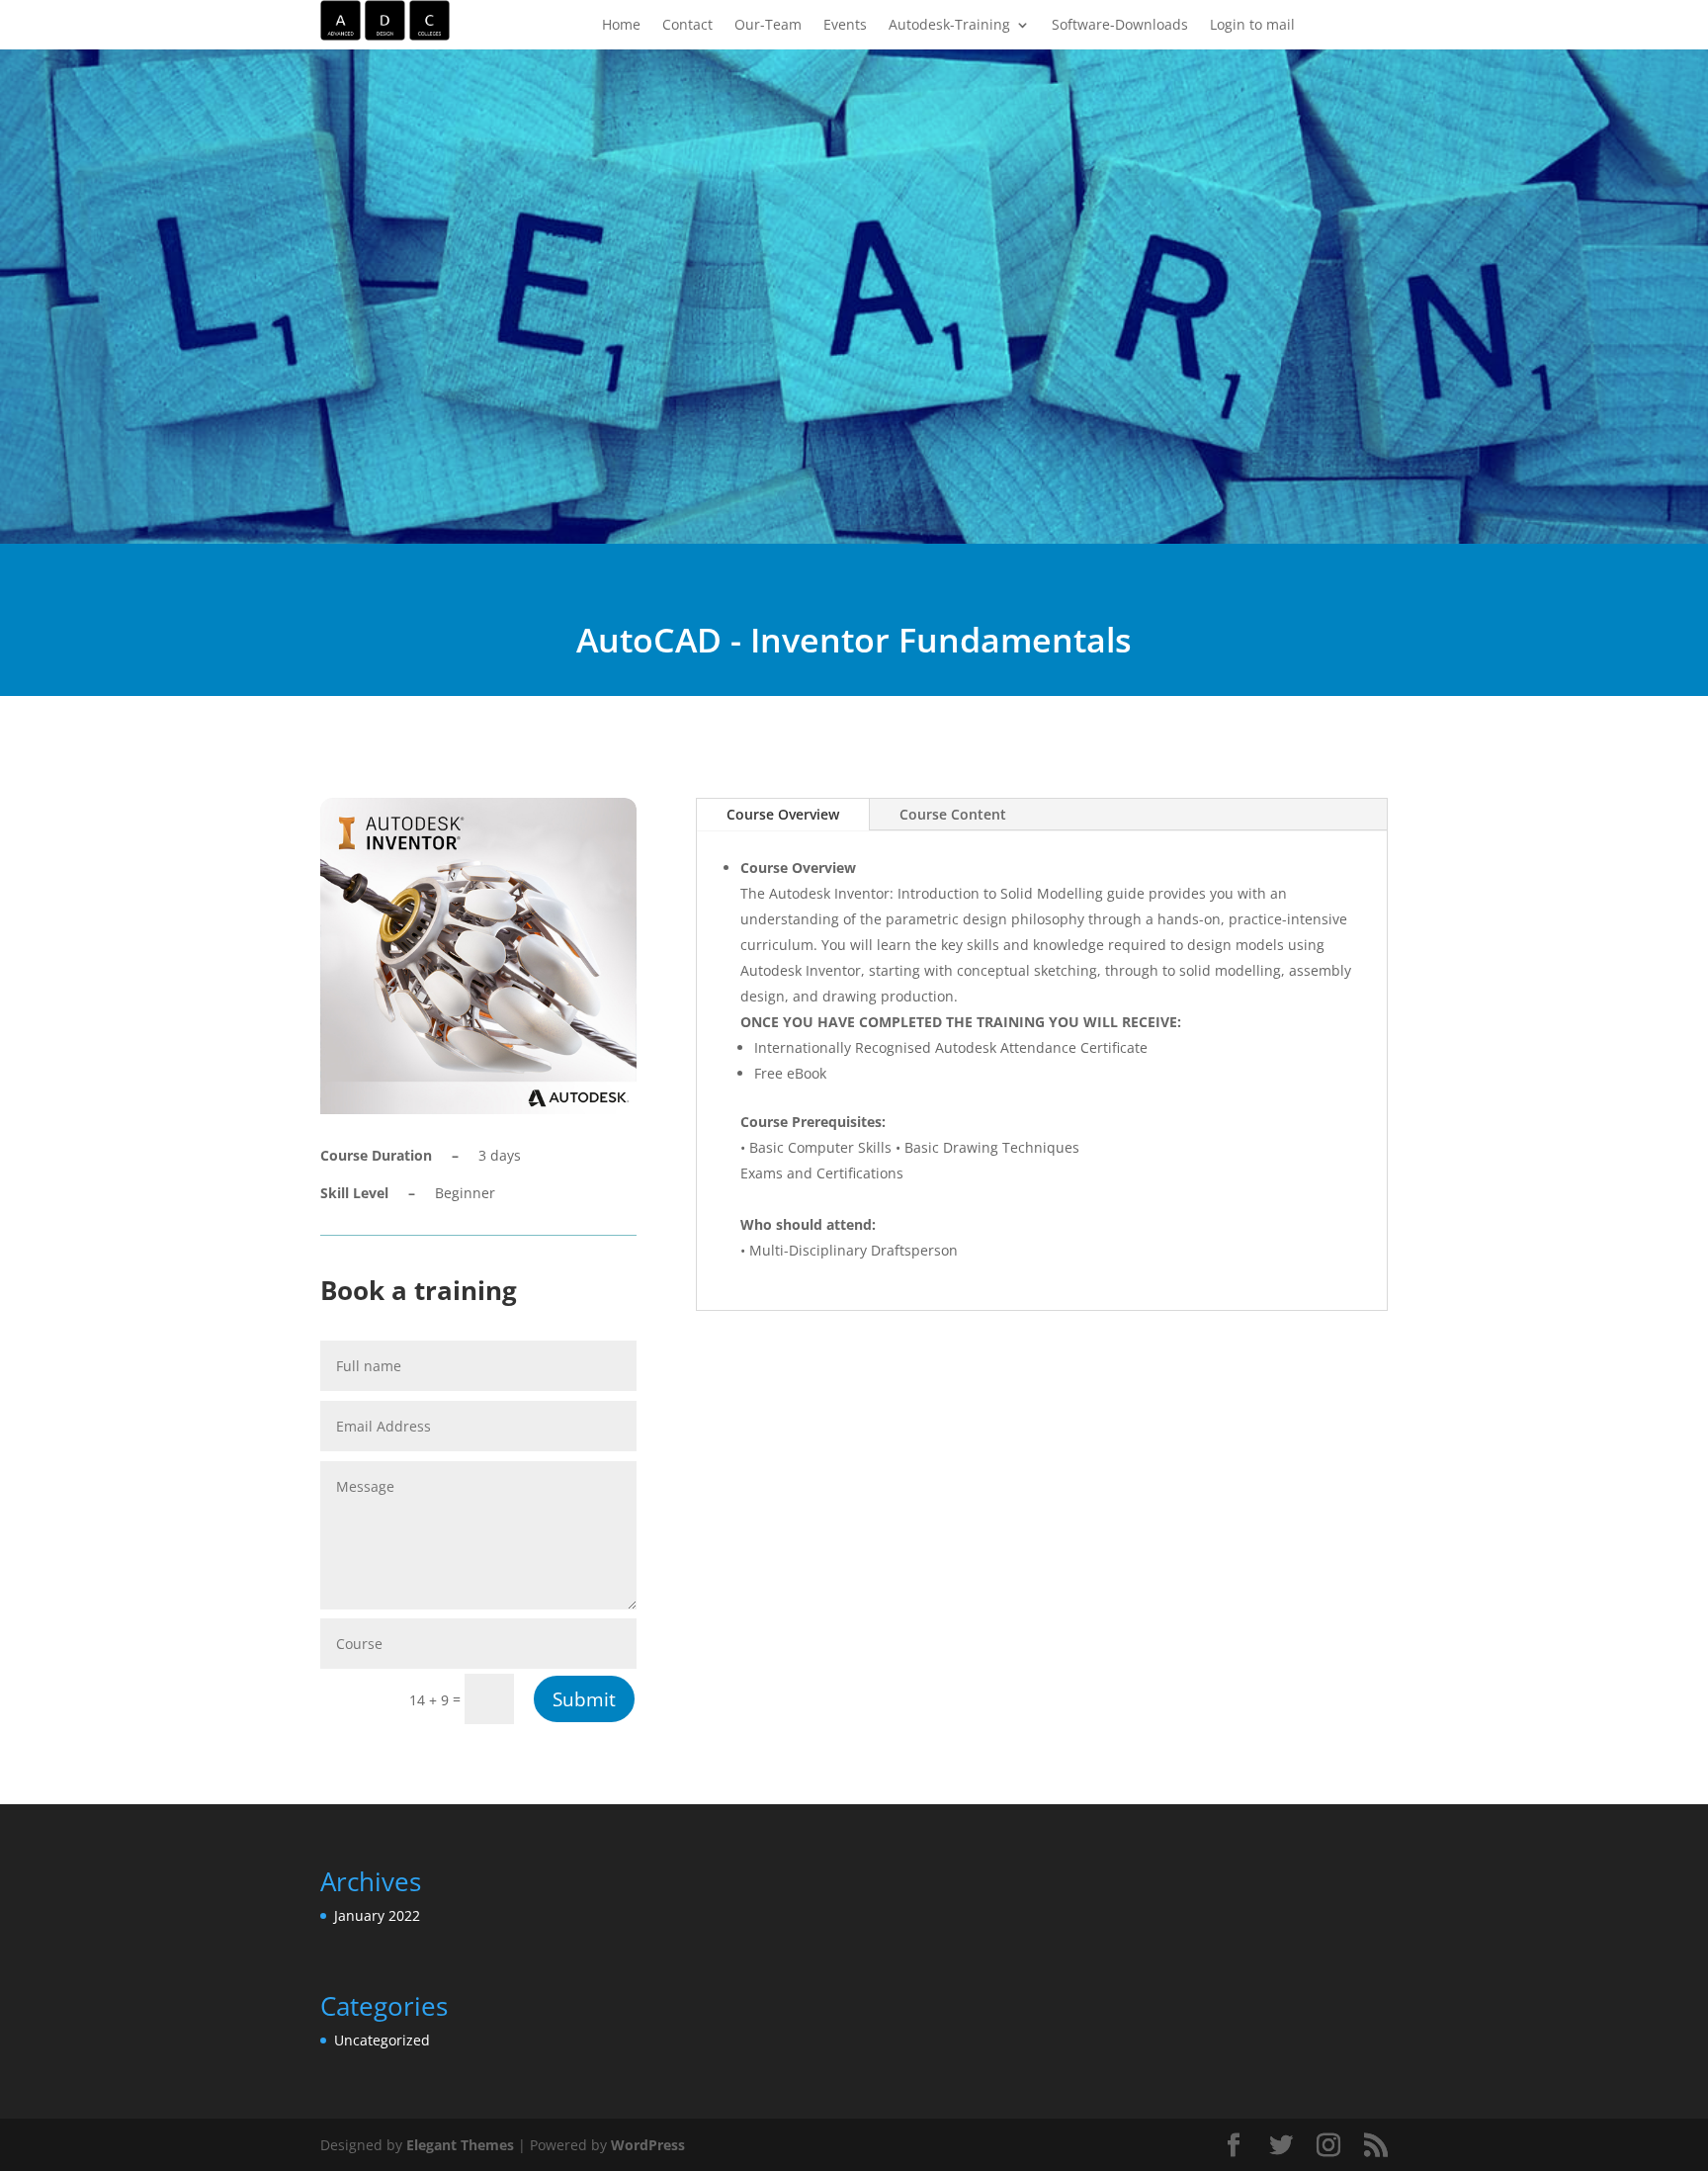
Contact (687, 26)
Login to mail (1252, 26)
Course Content (953, 814)
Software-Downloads (1120, 26)
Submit (584, 1699)
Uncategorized (382, 2040)
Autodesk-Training (949, 26)
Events (845, 26)
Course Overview (783, 814)
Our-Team (768, 26)
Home (621, 26)
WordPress (648, 2145)
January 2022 (377, 1915)
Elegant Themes (460, 2145)
